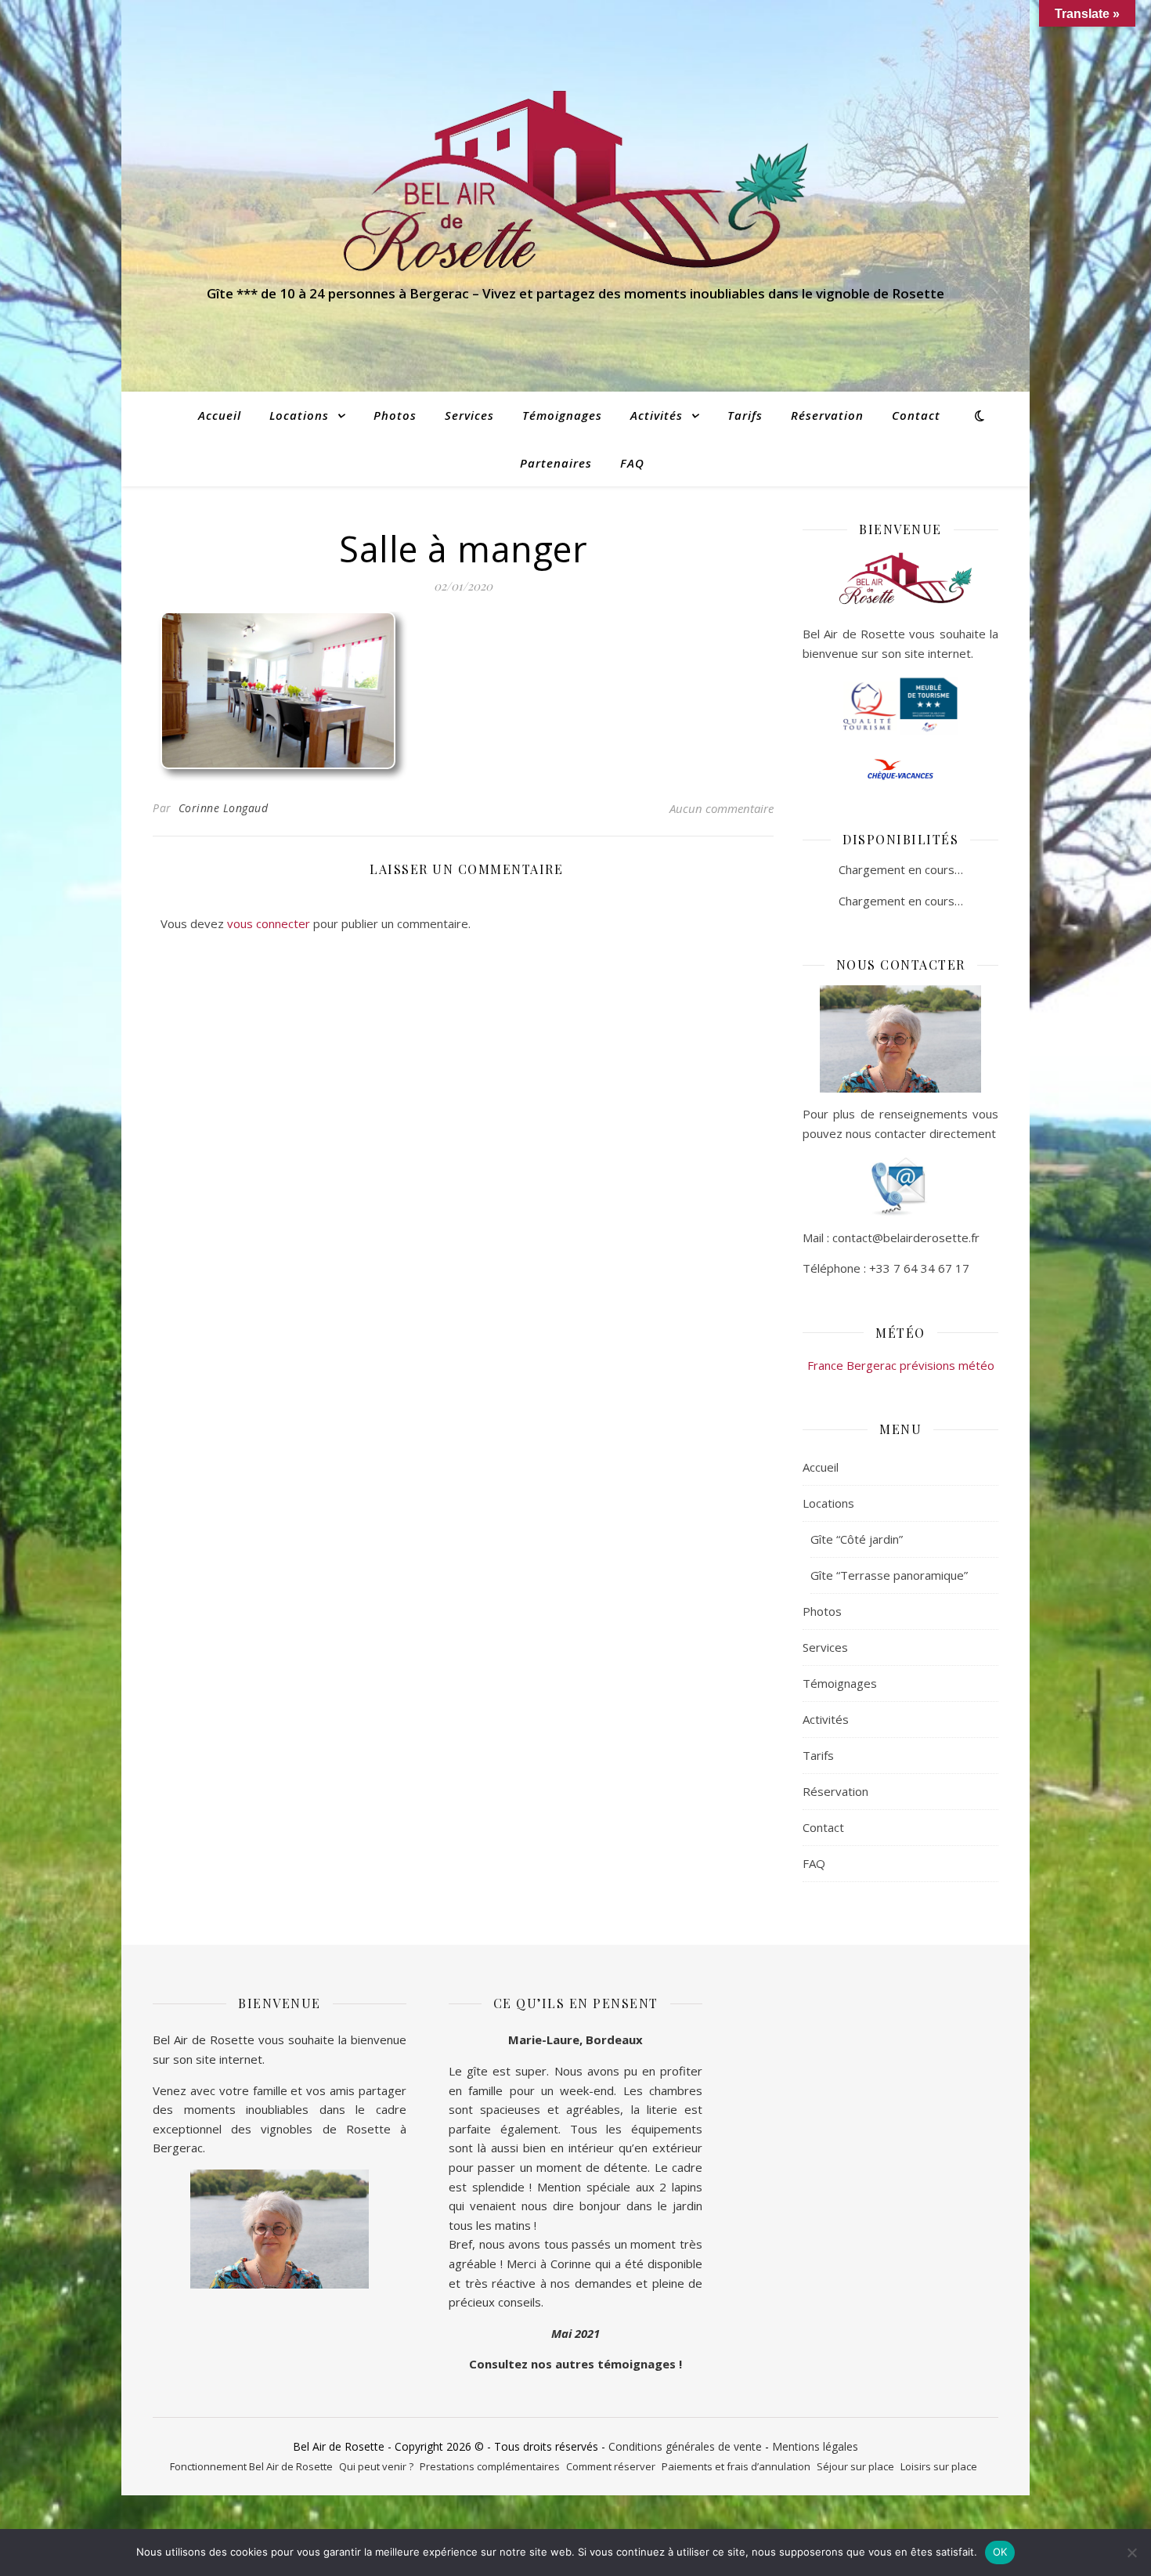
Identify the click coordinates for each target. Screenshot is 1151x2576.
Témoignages (562, 415)
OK (1000, 2552)
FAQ (632, 463)
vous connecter (269, 923)
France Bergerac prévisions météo (901, 1365)
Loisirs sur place (939, 2466)
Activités (657, 415)
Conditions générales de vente (685, 2446)
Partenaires (556, 463)
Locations (299, 415)
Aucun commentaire (722, 808)
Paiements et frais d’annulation (736, 2466)
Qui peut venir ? (376, 2466)
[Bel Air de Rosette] (575, 181)
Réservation (827, 415)
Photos (395, 415)
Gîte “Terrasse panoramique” (889, 1575)
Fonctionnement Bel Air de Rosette (251, 2466)
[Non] (1131, 2553)
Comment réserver (611, 2466)
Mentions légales (815, 2446)
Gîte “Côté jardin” (857, 1539)
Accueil (220, 415)
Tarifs (745, 415)
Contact (916, 415)
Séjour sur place (855, 2466)
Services (469, 415)
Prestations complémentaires (490, 2466)
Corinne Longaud (224, 808)
